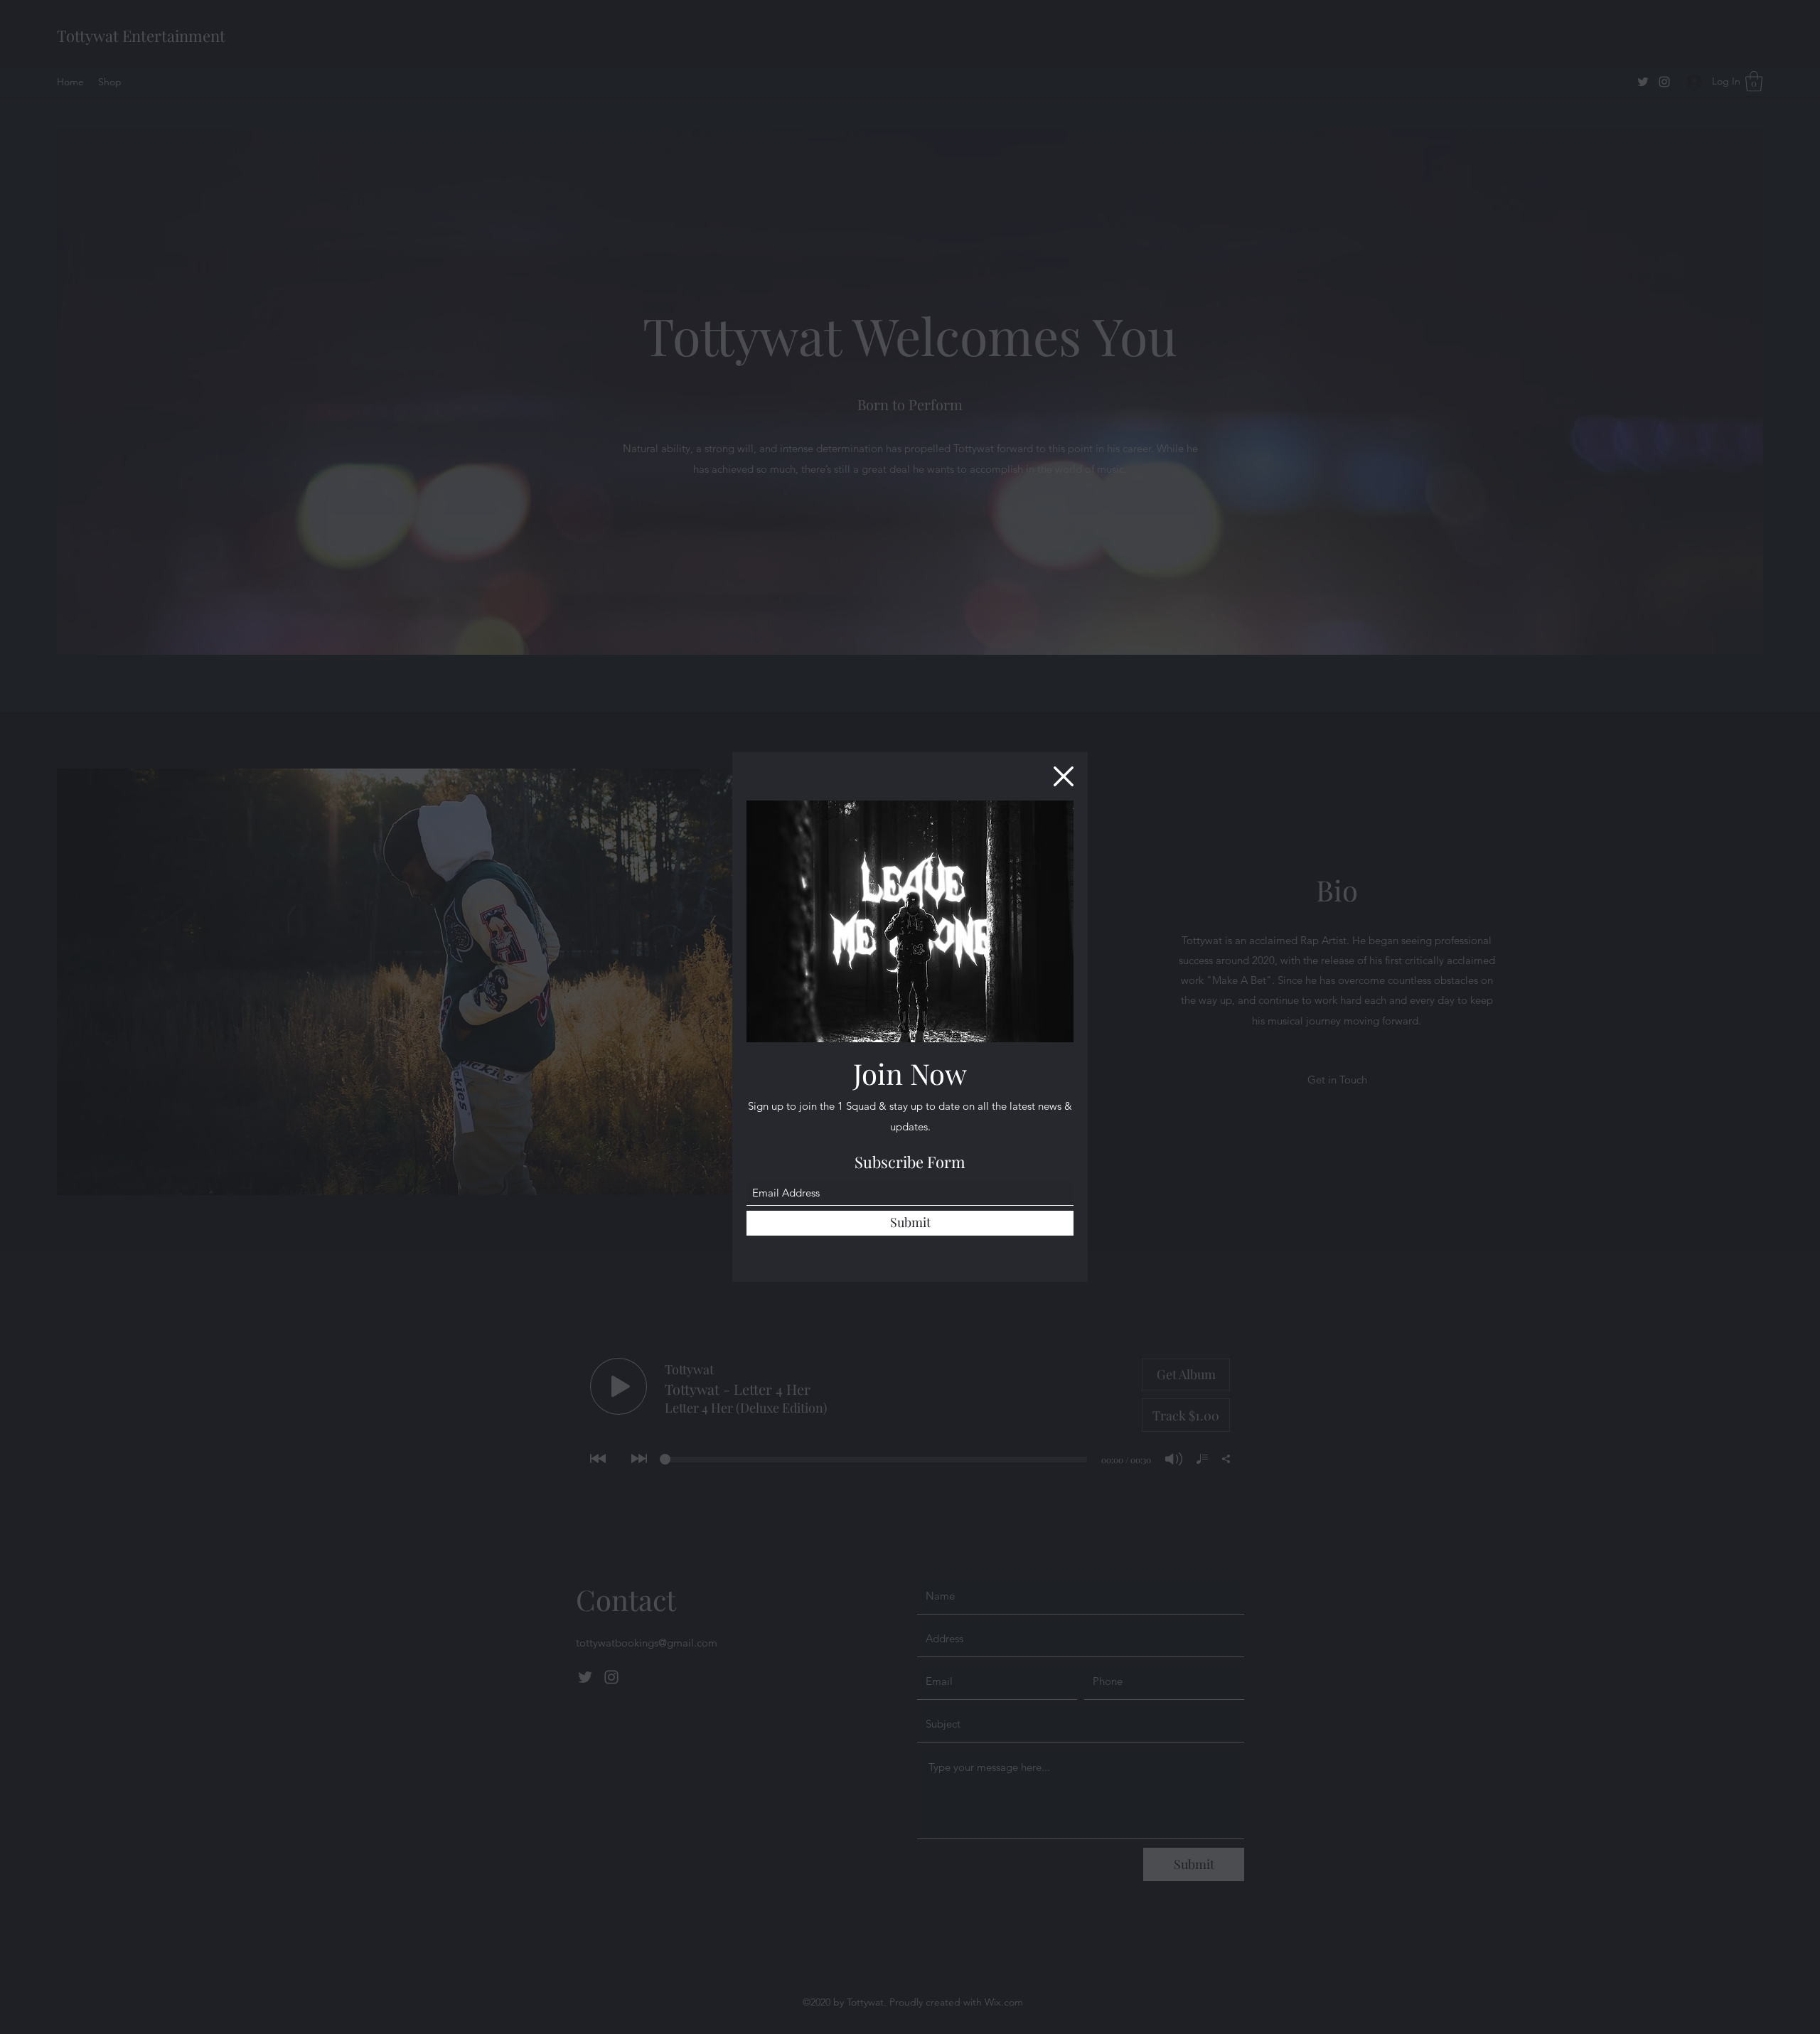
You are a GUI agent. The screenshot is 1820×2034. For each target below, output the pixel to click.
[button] (1064, 776)
